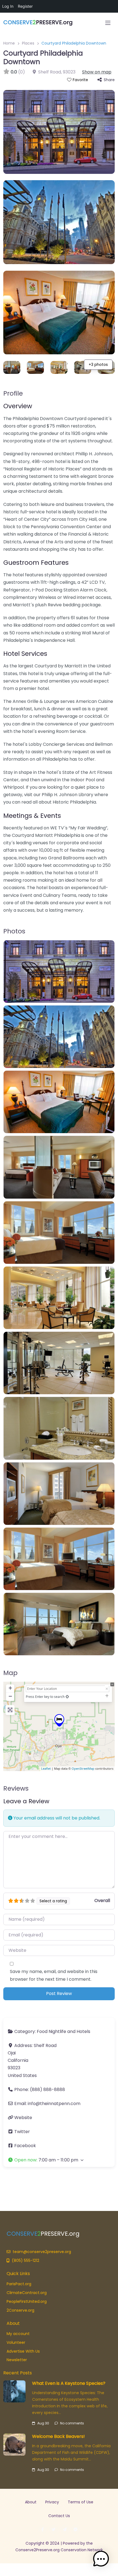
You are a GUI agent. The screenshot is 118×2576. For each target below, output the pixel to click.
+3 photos (98, 365)
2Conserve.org (20, 2310)
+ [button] (10, 1688)
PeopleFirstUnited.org (27, 2301)
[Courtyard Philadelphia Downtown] (59, 1720)
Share (109, 80)
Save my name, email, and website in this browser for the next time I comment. (54, 1975)
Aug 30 (43, 2423)
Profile (13, 393)
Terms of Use (81, 2502)
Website (23, 2118)
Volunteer (16, 2342)
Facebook (25, 2146)
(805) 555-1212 (26, 2260)
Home (9, 43)
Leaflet (46, 1768)
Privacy (52, 2502)
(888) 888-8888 (47, 2089)
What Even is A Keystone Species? (69, 2383)
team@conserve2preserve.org (42, 2252)
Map (10, 1673)
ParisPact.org (19, 2284)
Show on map (97, 72)
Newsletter (17, 2360)
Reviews (16, 1788)
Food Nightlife (51, 2031)
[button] (59, 2160)
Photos (14, 931)
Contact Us (59, 2516)
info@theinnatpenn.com (54, 2104)
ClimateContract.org (27, 2293)
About (31, 2502)
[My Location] (67, 1697)
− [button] (10, 1696)
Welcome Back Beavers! (58, 2436)
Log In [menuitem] (8, 6)
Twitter (22, 2132)
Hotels (83, 2031)
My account (18, 2334)
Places (28, 43)
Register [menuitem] (25, 6)
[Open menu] (108, 23)
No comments (72, 2423)
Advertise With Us (23, 2351)
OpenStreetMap (83, 1768)
